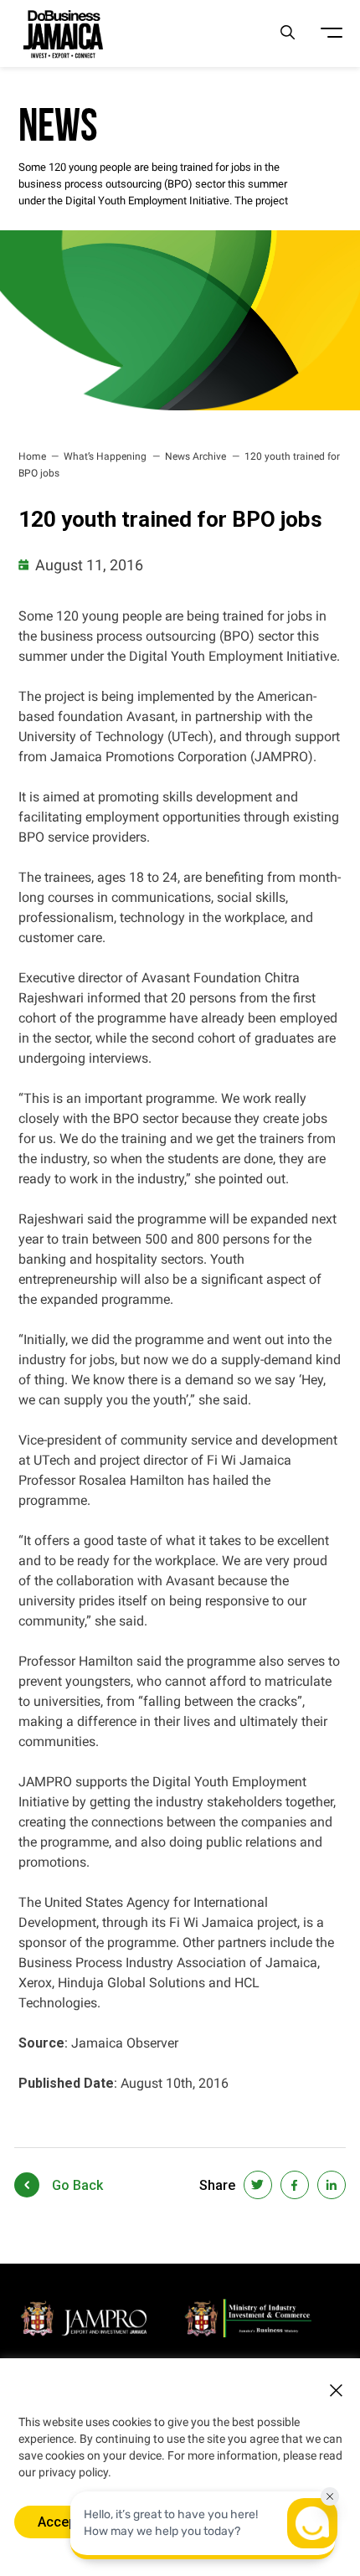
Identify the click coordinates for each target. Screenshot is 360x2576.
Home (32, 456)
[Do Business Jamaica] (63, 33)
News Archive (195, 456)
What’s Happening (105, 456)
